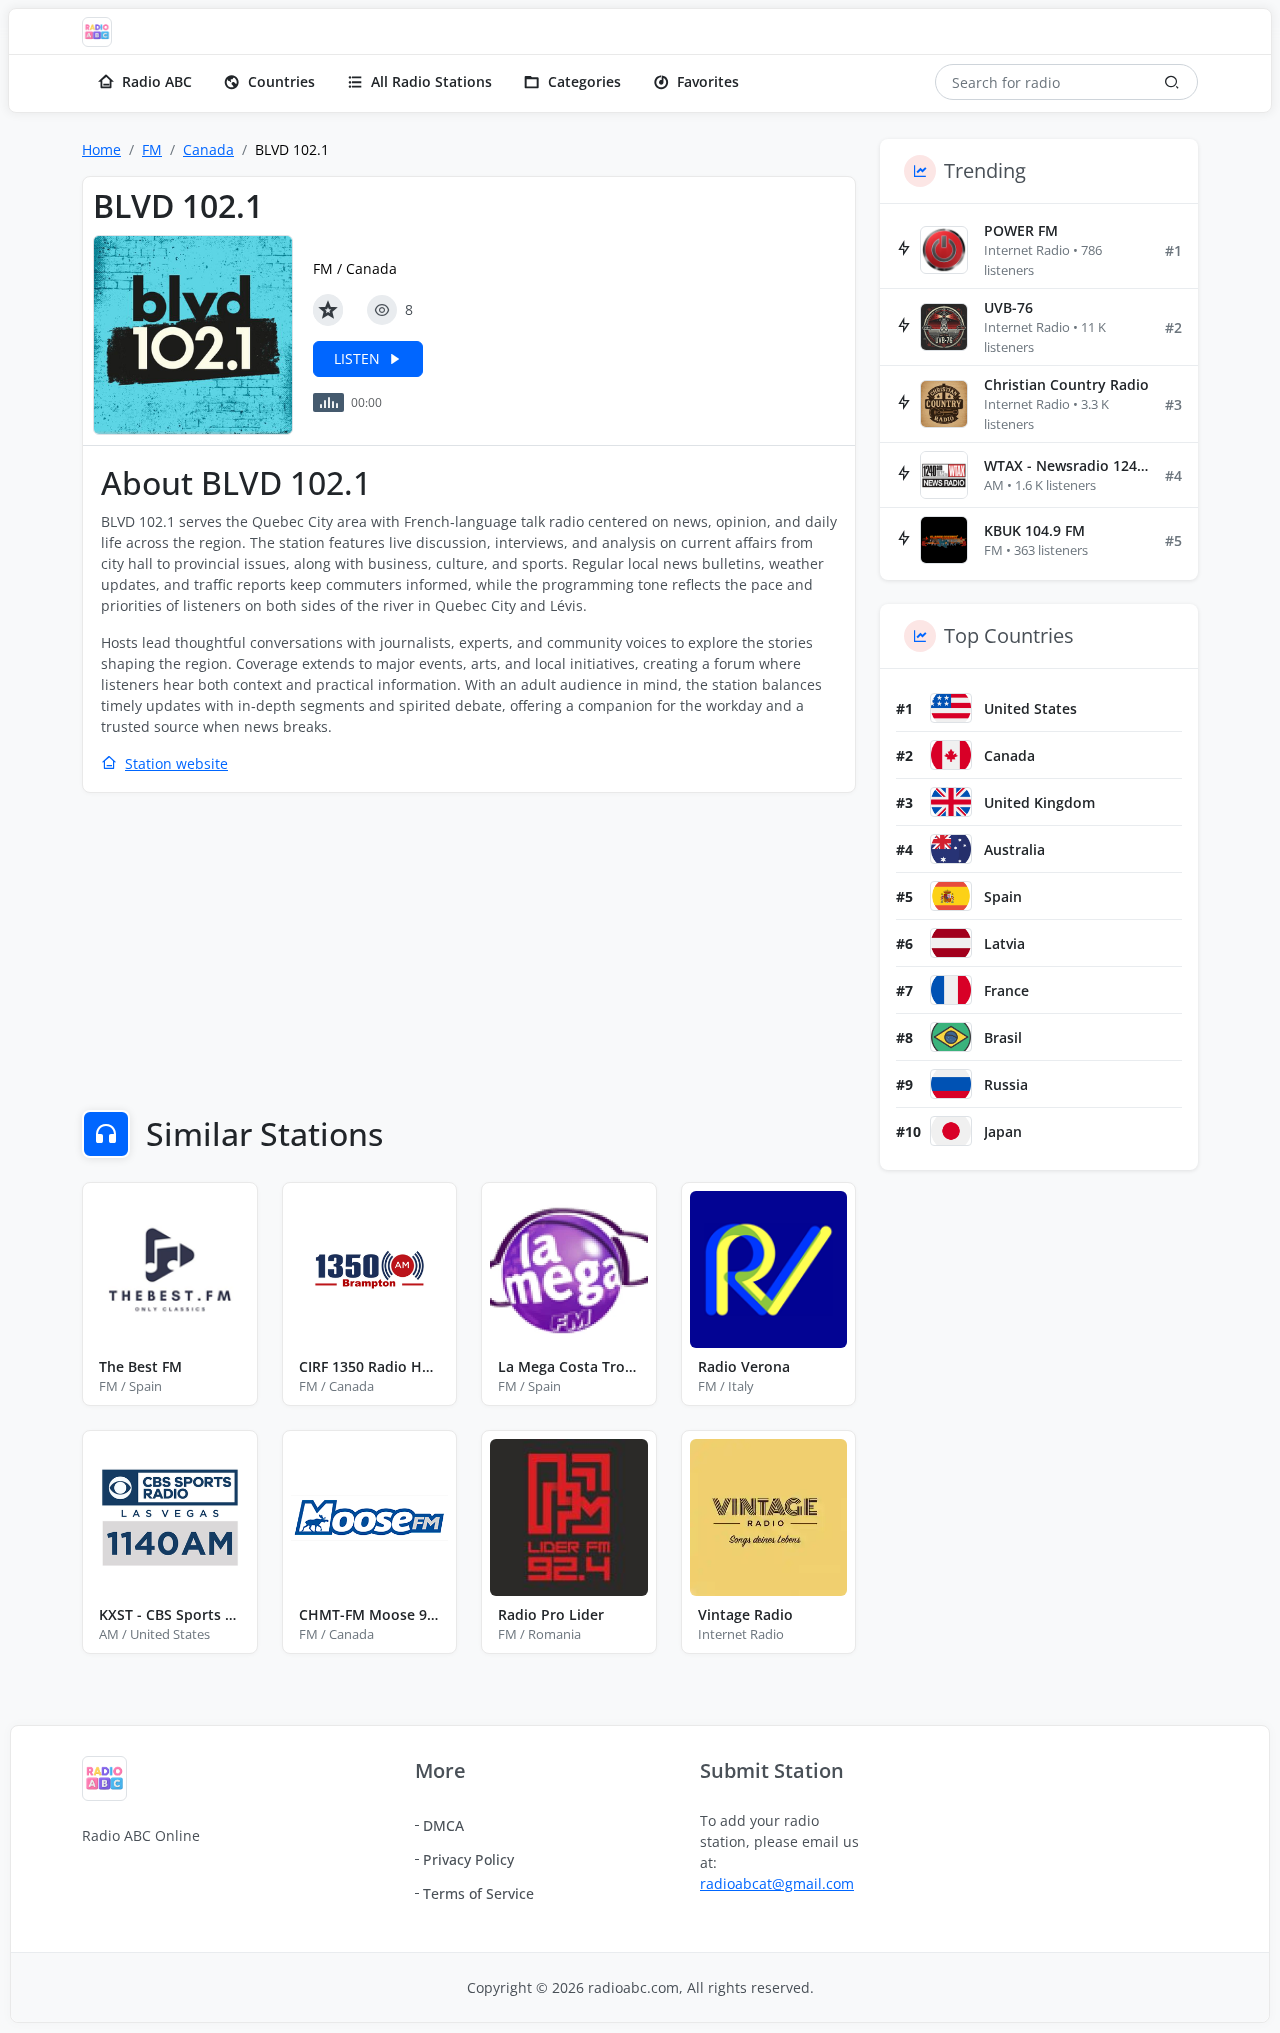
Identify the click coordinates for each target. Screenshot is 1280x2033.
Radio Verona (744, 1366)
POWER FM (1021, 230)
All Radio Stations (431, 81)
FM (152, 149)
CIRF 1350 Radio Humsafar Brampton (370, 1366)
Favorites (708, 81)
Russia (1006, 1084)
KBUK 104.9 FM (1034, 530)
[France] (951, 990)
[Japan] (951, 1131)
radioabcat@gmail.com (777, 1883)
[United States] (951, 708)
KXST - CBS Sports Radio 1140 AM (170, 1614)
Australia (1014, 849)
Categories (584, 81)
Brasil (1003, 1037)
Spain (1003, 896)
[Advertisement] (469, 954)
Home (101, 149)
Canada (208, 149)
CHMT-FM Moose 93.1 (370, 1614)
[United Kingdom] (951, 802)
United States (1030, 708)
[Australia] (951, 849)
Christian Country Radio (1066, 384)
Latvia (1004, 943)
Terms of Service (478, 1893)
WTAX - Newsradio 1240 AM (1066, 465)
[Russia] (951, 1084)
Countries (281, 81)
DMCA (443, 1825)
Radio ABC (157, 81)
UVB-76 (1008, 307)
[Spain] (951, 896)
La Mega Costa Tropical (569, 1366)
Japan (1003, 1131)
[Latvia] (951, 943)
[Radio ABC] (102, 32)
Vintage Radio (745, 1614)
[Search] (1172, 82)
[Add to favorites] (328, 310)
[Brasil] (951, 1037)
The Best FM (140, 1366)
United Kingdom (1039, 802)
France (1006, 990)
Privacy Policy (468, 1859)
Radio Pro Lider (551, 1614)
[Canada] (951, 755)
